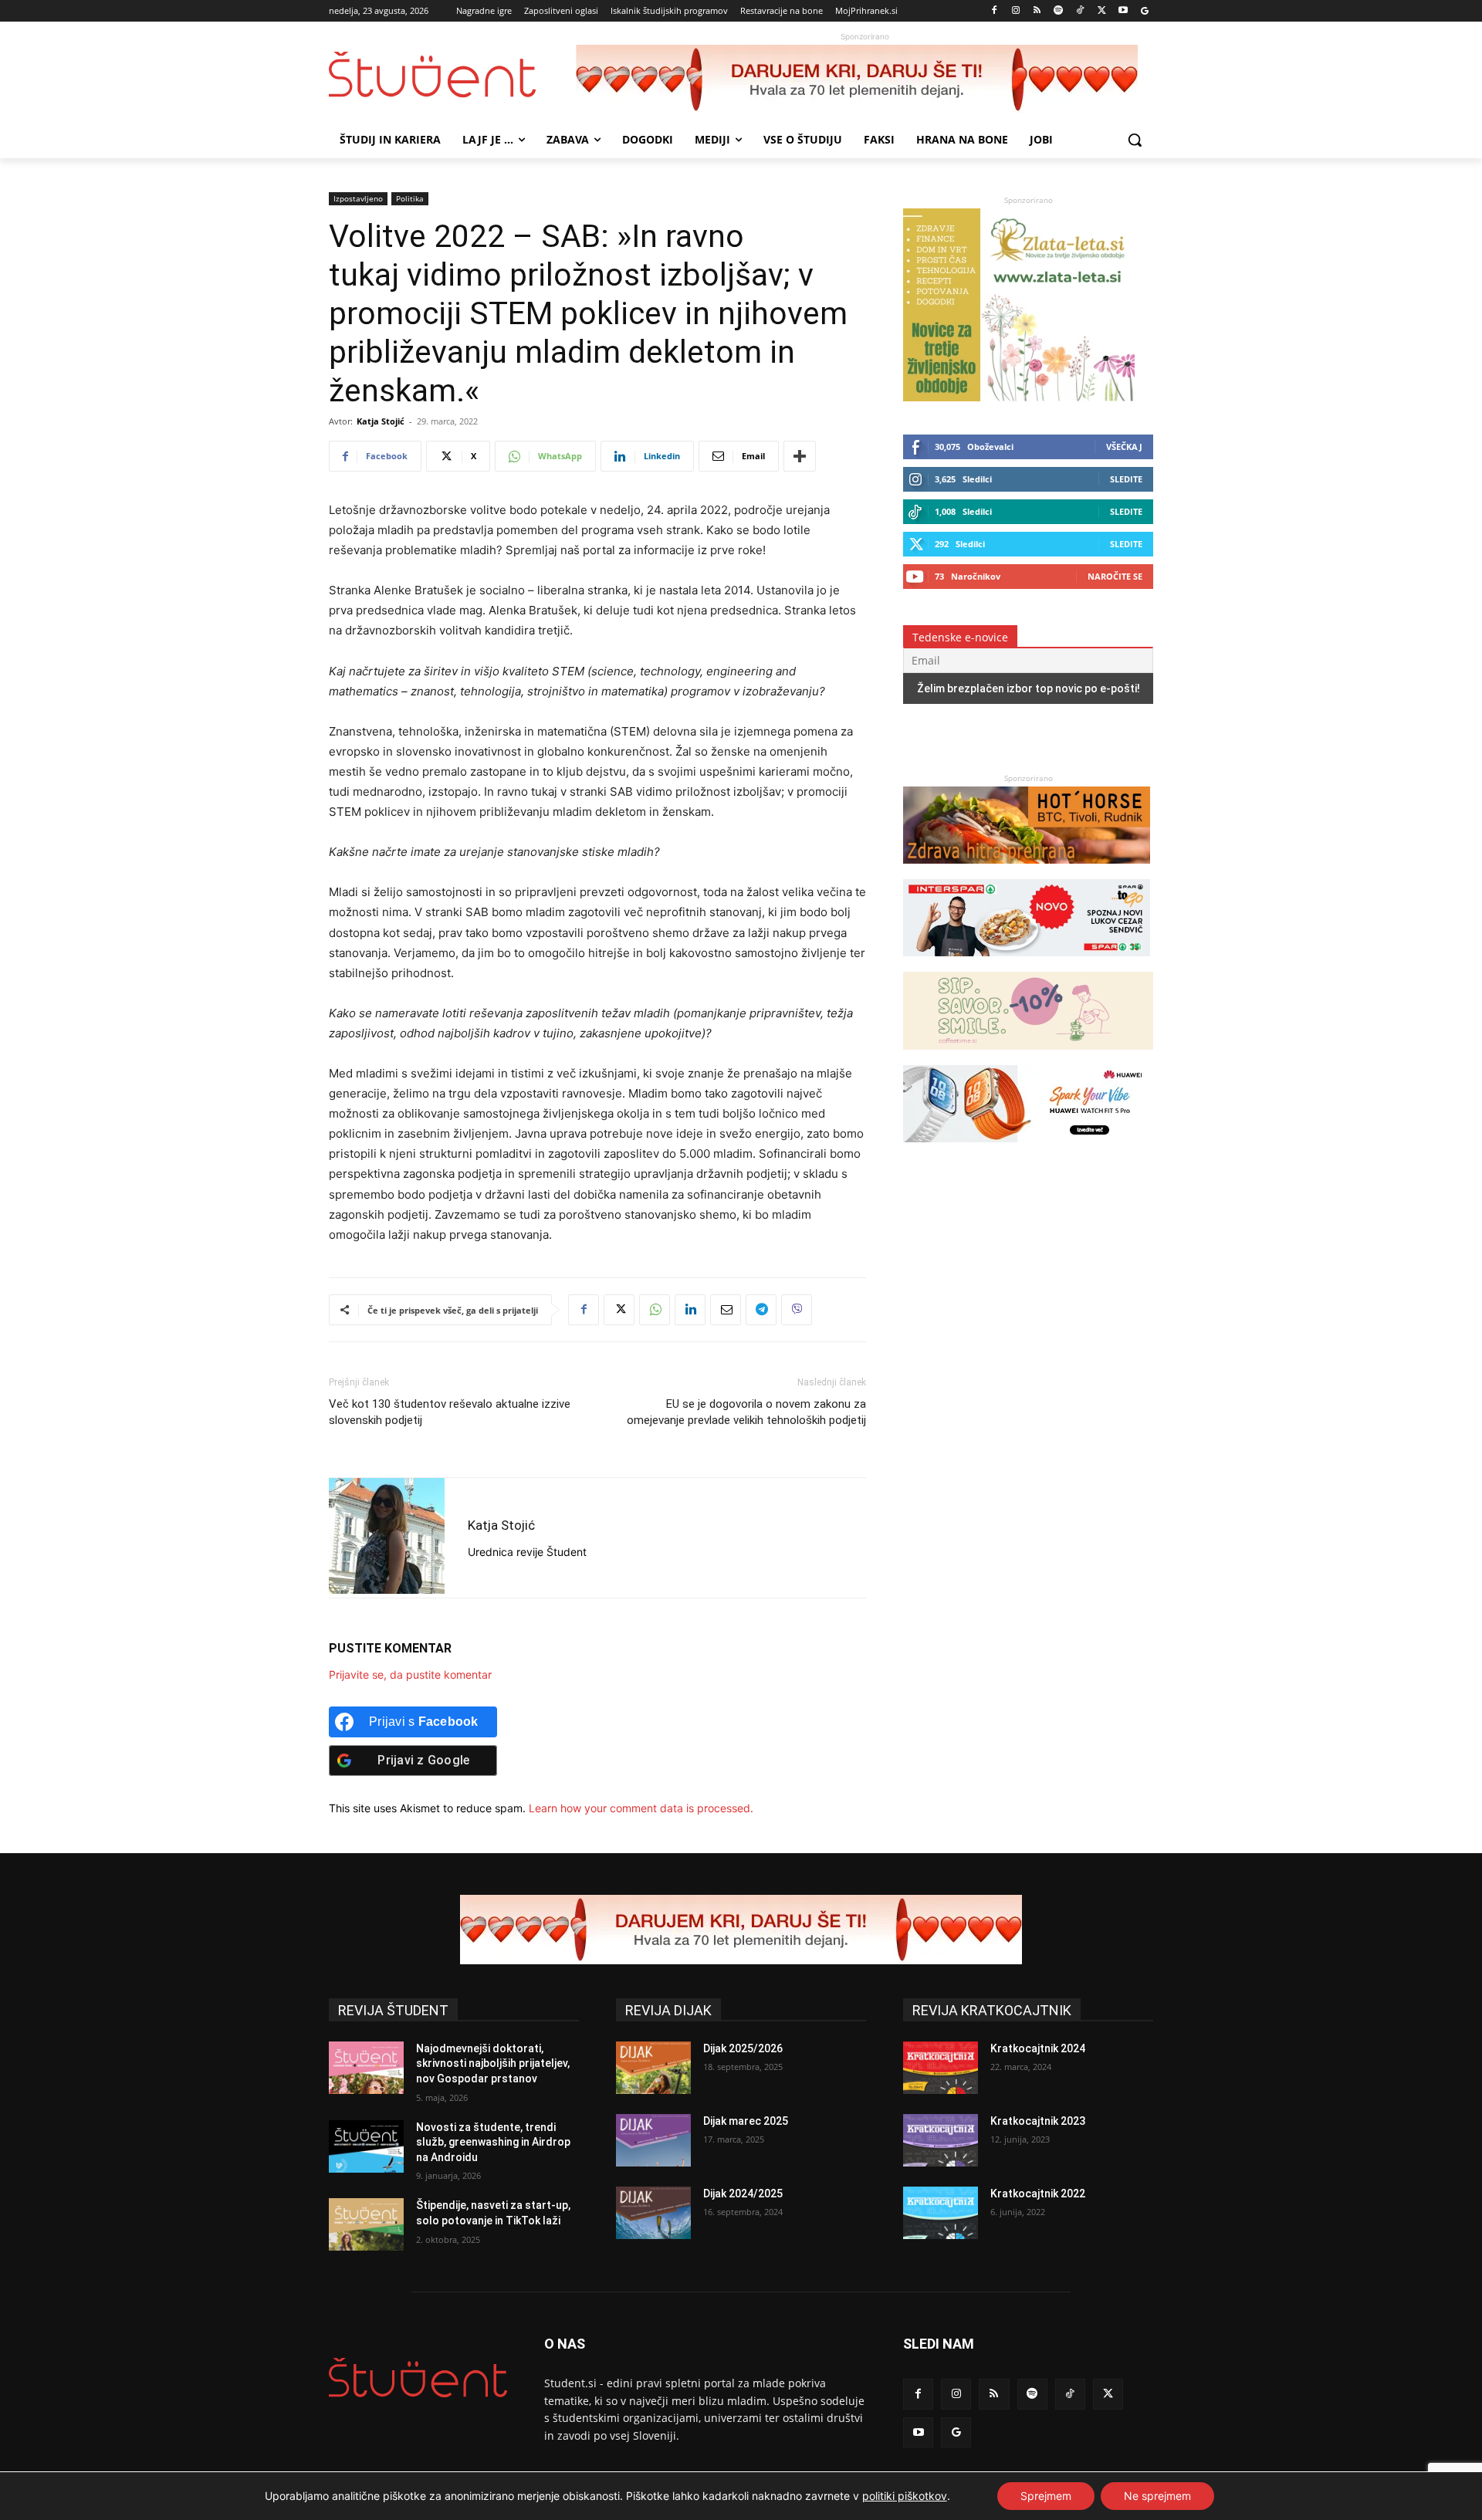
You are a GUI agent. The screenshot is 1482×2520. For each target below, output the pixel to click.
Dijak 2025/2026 (743, 2048)
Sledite (1126, 479)
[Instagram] (1015, 11)
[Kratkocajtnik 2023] (941, 2140)
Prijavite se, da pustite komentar (410, 1674)
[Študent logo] (452, 74)
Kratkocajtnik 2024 (1038, 2048)
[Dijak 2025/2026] (653, 2068)
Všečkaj (1124, 446)
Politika (410, 198)
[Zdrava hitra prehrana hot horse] (1027, 871)
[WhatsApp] (655, 1310)
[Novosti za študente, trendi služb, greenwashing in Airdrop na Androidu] (366, 2146)
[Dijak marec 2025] (653, 2140)
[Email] (726, 1310)
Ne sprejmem (1157, 2496)
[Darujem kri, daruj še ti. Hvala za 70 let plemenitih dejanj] (864, 79)
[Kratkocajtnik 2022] (941, 2213)
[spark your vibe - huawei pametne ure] (1027, 1150)
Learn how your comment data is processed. (641, 1808)
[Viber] (797, 1310)
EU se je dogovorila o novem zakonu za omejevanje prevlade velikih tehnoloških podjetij (746, 1412)
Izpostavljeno (358, 198)
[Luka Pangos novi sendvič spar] (1027, 964)
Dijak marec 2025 (746, 2121)
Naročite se (1115, 576)
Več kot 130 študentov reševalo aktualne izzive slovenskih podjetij (450, 1412)
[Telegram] (761, 1310)
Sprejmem (1046, 2496)
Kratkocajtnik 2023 (1038, 2121)
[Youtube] (1123, 11)
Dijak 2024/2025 (743, 2194)
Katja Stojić (381, 421)
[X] (1102, 11)
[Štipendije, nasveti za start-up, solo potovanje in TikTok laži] (366, 2224)
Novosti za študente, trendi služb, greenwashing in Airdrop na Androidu (493, 2142)
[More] (800, 456)
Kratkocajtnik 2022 (1038, 2194)
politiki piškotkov (905, 2496)
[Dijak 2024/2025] (653, 2213)
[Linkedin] (690, 1310)
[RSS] (1037, 11)
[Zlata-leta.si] (1019, 397)
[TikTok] (1080, 11)
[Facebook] (995, 11)
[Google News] (1144, 11)
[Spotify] (1059, 11)
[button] (1135, 140)
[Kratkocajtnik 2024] (941, 2068)
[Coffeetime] (1028, 1057)
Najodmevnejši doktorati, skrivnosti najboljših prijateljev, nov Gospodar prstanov (493, 2063)
